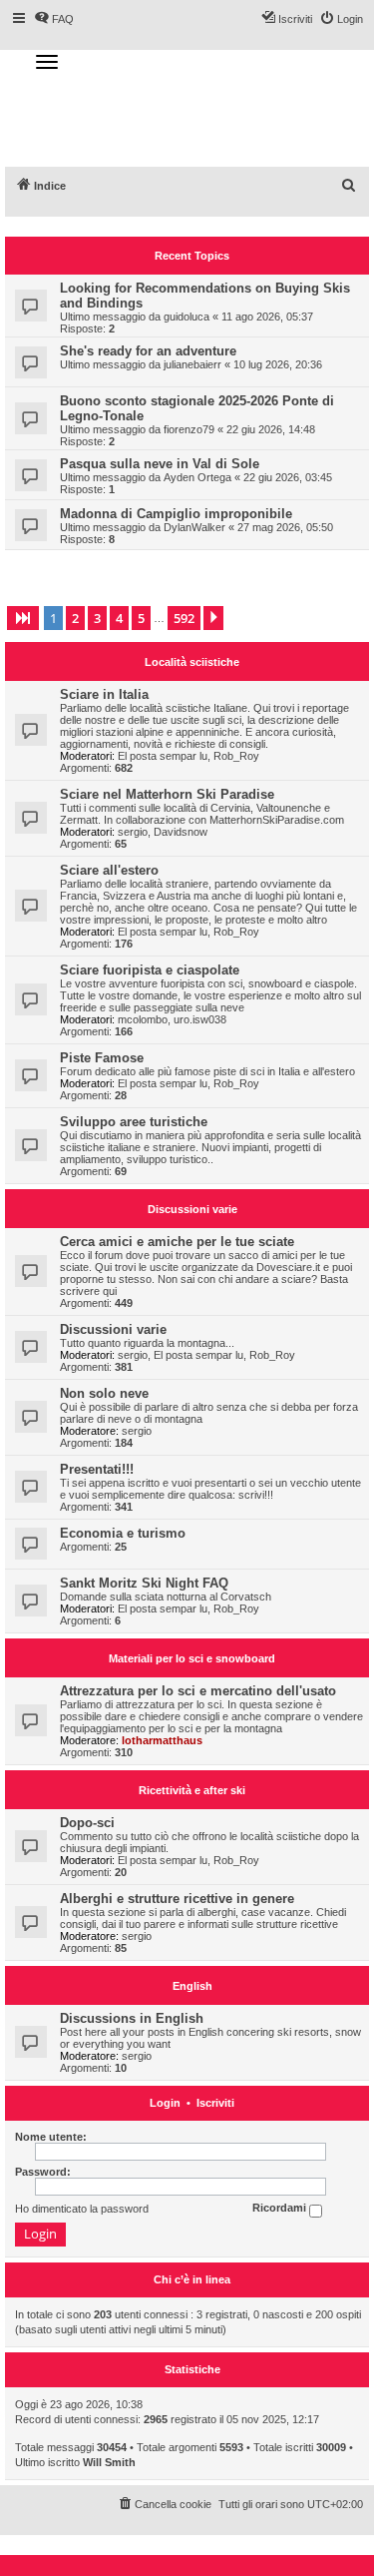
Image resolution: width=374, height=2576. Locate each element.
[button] (23, 618)
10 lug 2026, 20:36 (278, 364)
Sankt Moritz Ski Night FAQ (144, 1583)
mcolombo (143, 1019)
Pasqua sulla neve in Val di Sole (160, 464)
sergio (133, 832)
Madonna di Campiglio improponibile (176, 514)
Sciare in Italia (104, 694)
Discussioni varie (192, 1209)
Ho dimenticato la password (82, 2209)
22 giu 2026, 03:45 (288, 477)
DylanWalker (194, 527)
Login (165, 2103)
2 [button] (75, 618)
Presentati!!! (97, 1469)
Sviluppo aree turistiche (134, 1122)
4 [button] (119, 618)
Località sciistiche (192, 662)
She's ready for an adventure (148, 351)
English (192, 1986)
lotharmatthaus (162, 1740)
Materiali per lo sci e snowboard (192, 1658)
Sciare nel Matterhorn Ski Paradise (167, 794)
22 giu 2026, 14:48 (271, 429)
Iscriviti (215, 2103)
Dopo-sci (87, 1823)
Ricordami (281, 2209)
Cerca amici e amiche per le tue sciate (177, 1242)
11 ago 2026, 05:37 (267, 317)
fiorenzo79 (189, 429)
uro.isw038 (200, 1019)
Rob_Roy (236, 756)
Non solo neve (104, 1393)
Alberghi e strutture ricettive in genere (177, 1899)
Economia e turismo (123, 1533)
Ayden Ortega (197, 477)
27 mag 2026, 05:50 (285, 527)
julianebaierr (192, 364)
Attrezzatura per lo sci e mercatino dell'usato (198, 1691)
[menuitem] (349, 186)
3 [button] (97, 618)
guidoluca (187, 317)
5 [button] (141, 618)
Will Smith (109, 2462)
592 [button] (184, 618)
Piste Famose (102, 1058)
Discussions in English (132, 2018)
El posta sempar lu (163, 756)
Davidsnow (181, 832)
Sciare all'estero (109, 870)
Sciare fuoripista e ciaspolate (150, 970)
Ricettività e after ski (192, 1790)
